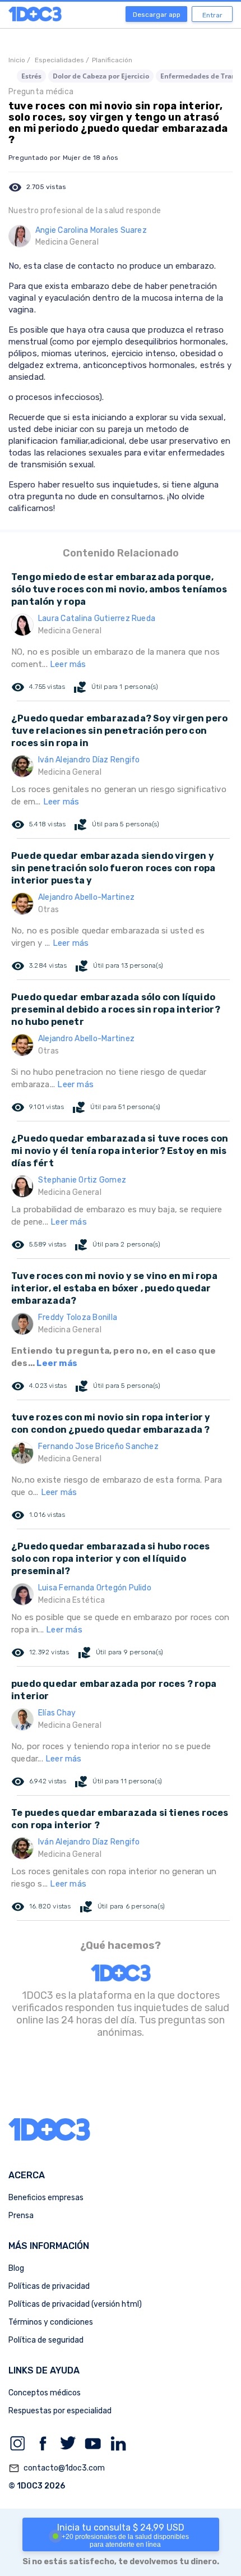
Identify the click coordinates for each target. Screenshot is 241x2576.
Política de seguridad (46, 2340)
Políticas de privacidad (49, 2286)
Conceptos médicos (45, 2393)
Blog (16, 2268)
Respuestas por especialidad (60, 2411)
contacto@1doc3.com (57, 2468)
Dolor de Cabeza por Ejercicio (101, 76)
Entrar (212, 15)
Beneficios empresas (46, 2198)
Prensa (21, 2216)
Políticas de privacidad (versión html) (75, 2304)
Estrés (31, 76)
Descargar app (157, 15)
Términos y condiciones (51, 2322)
